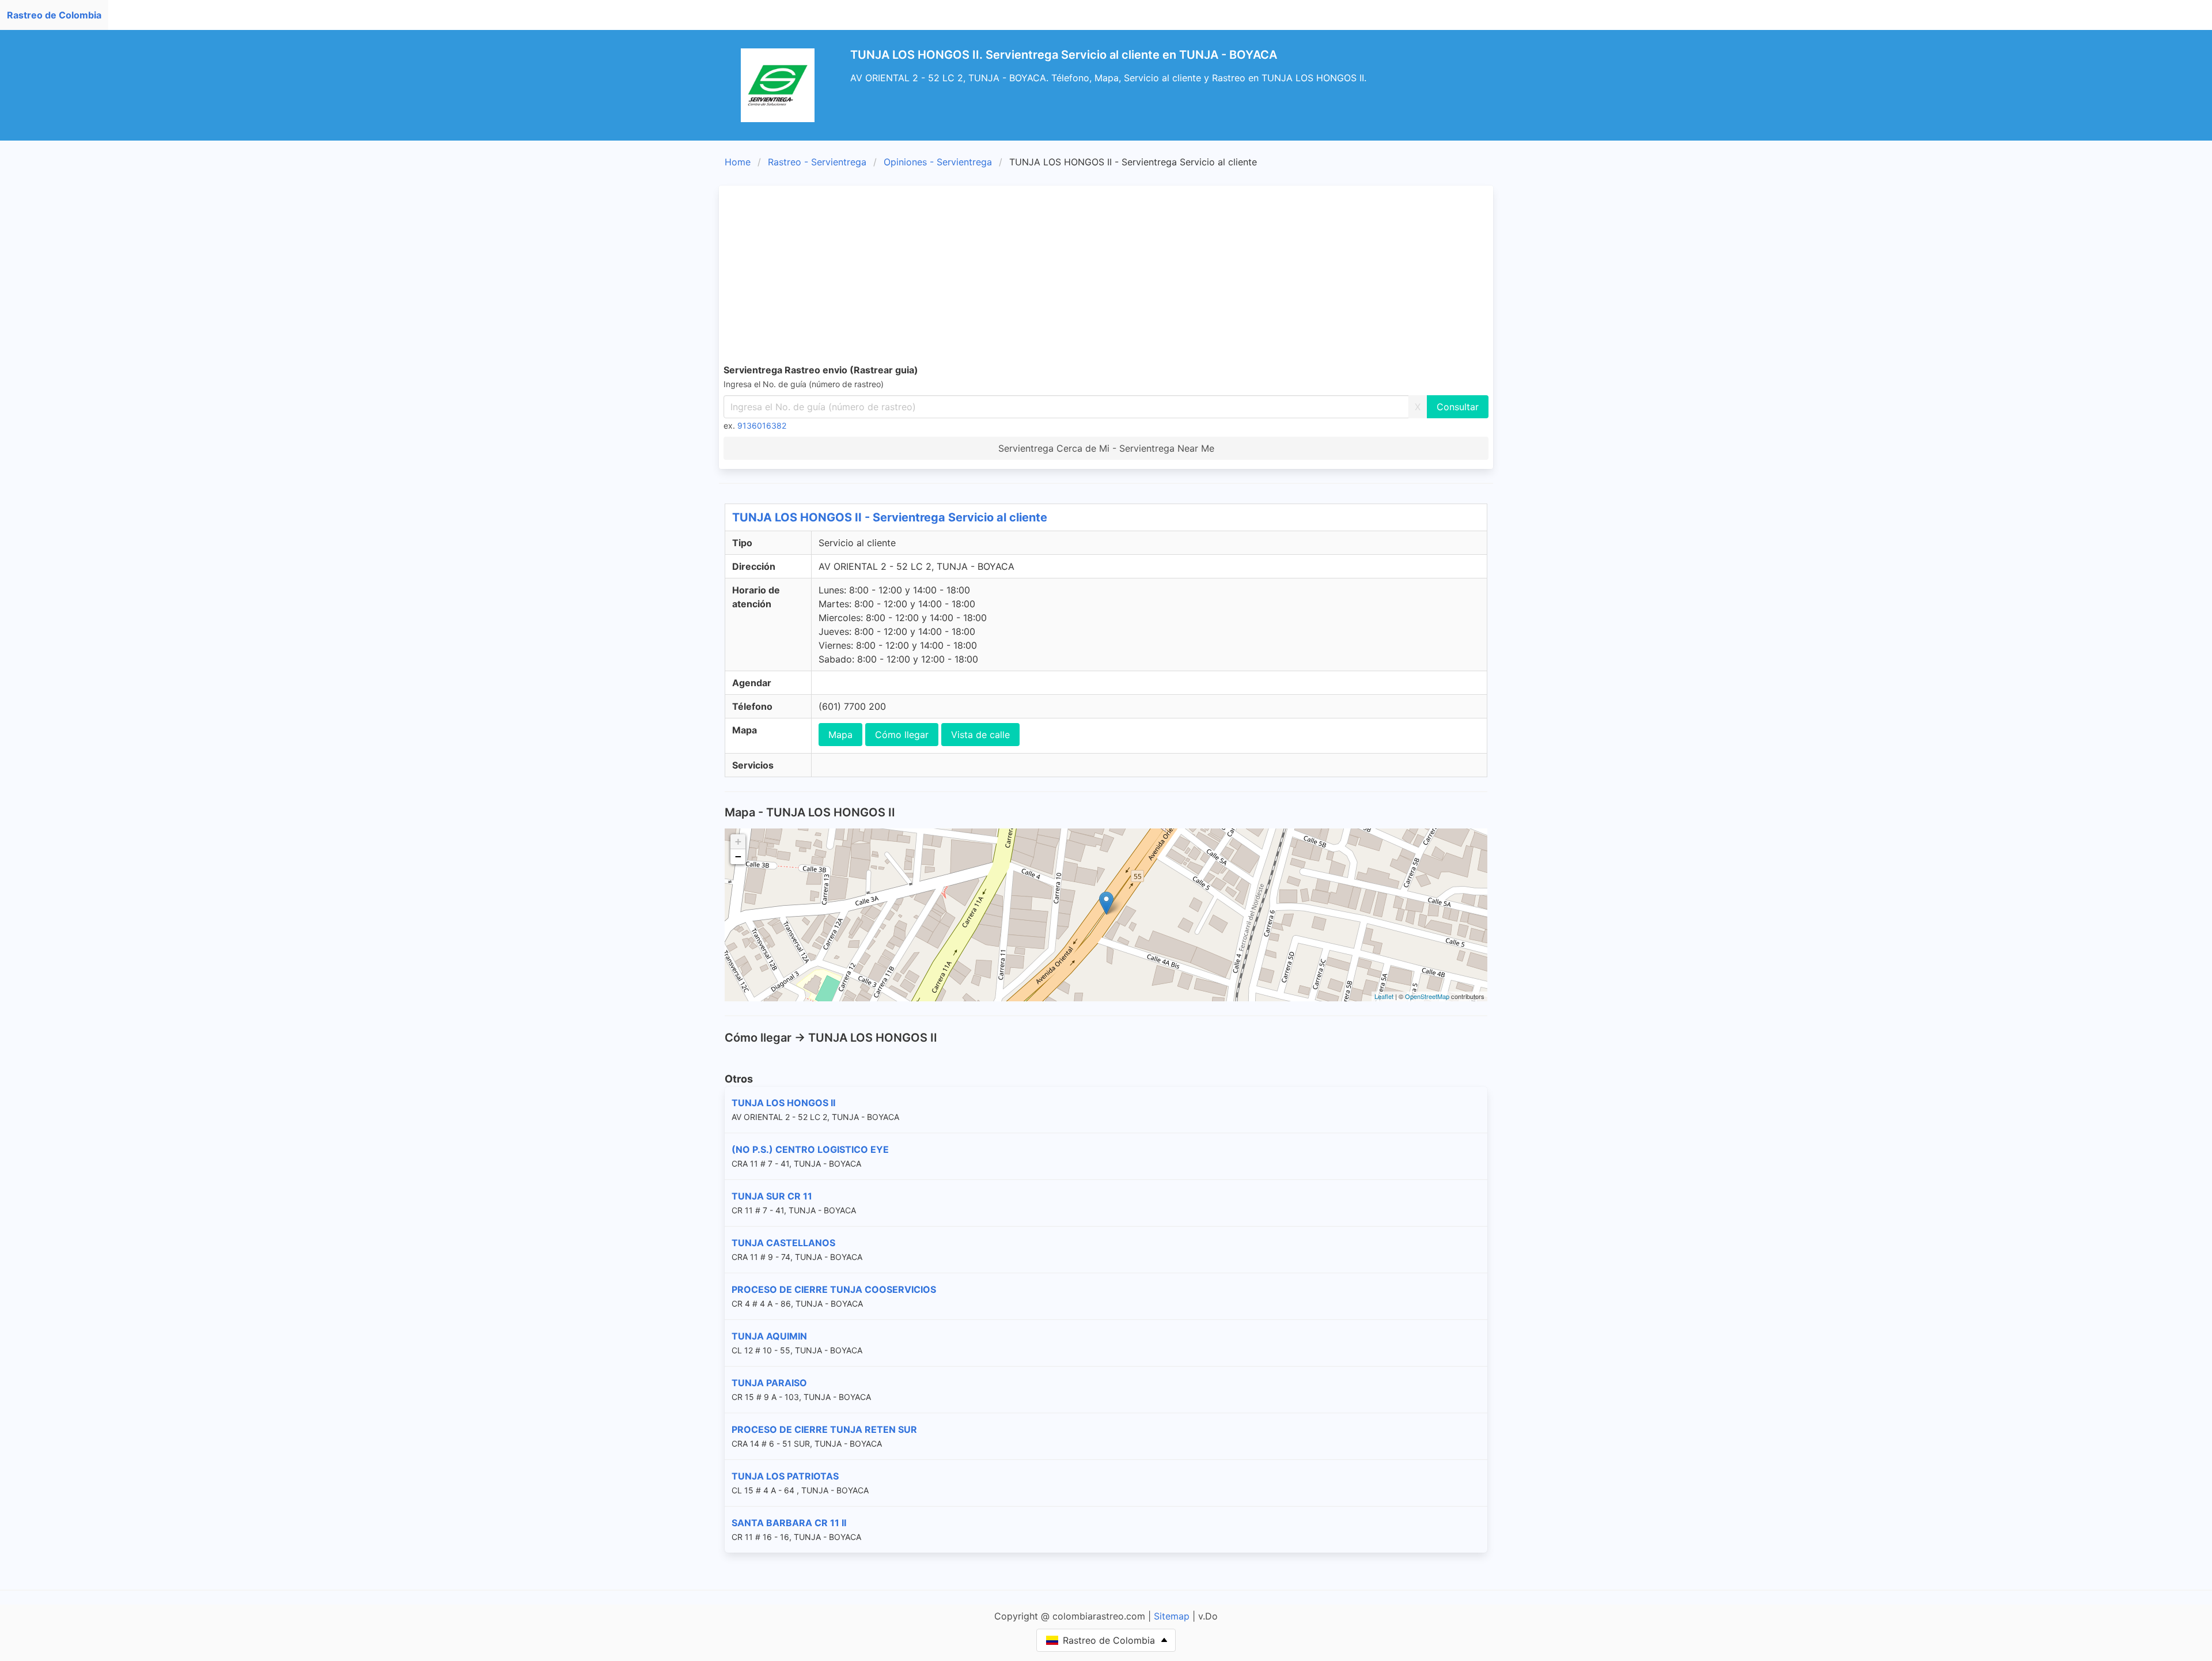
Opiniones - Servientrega (938, 162)
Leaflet (1384, 996)
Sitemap (1172, 1616)
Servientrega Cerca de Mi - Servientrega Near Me (1106, 448)
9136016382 (762, 425)
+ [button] (738, 841)
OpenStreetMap (1427, 996)
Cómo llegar (902, 735)
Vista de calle (980, 735)
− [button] (738, 856)
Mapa (840, 735)
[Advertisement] (1106, 277)
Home (738, 162)
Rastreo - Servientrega (817, 162)
